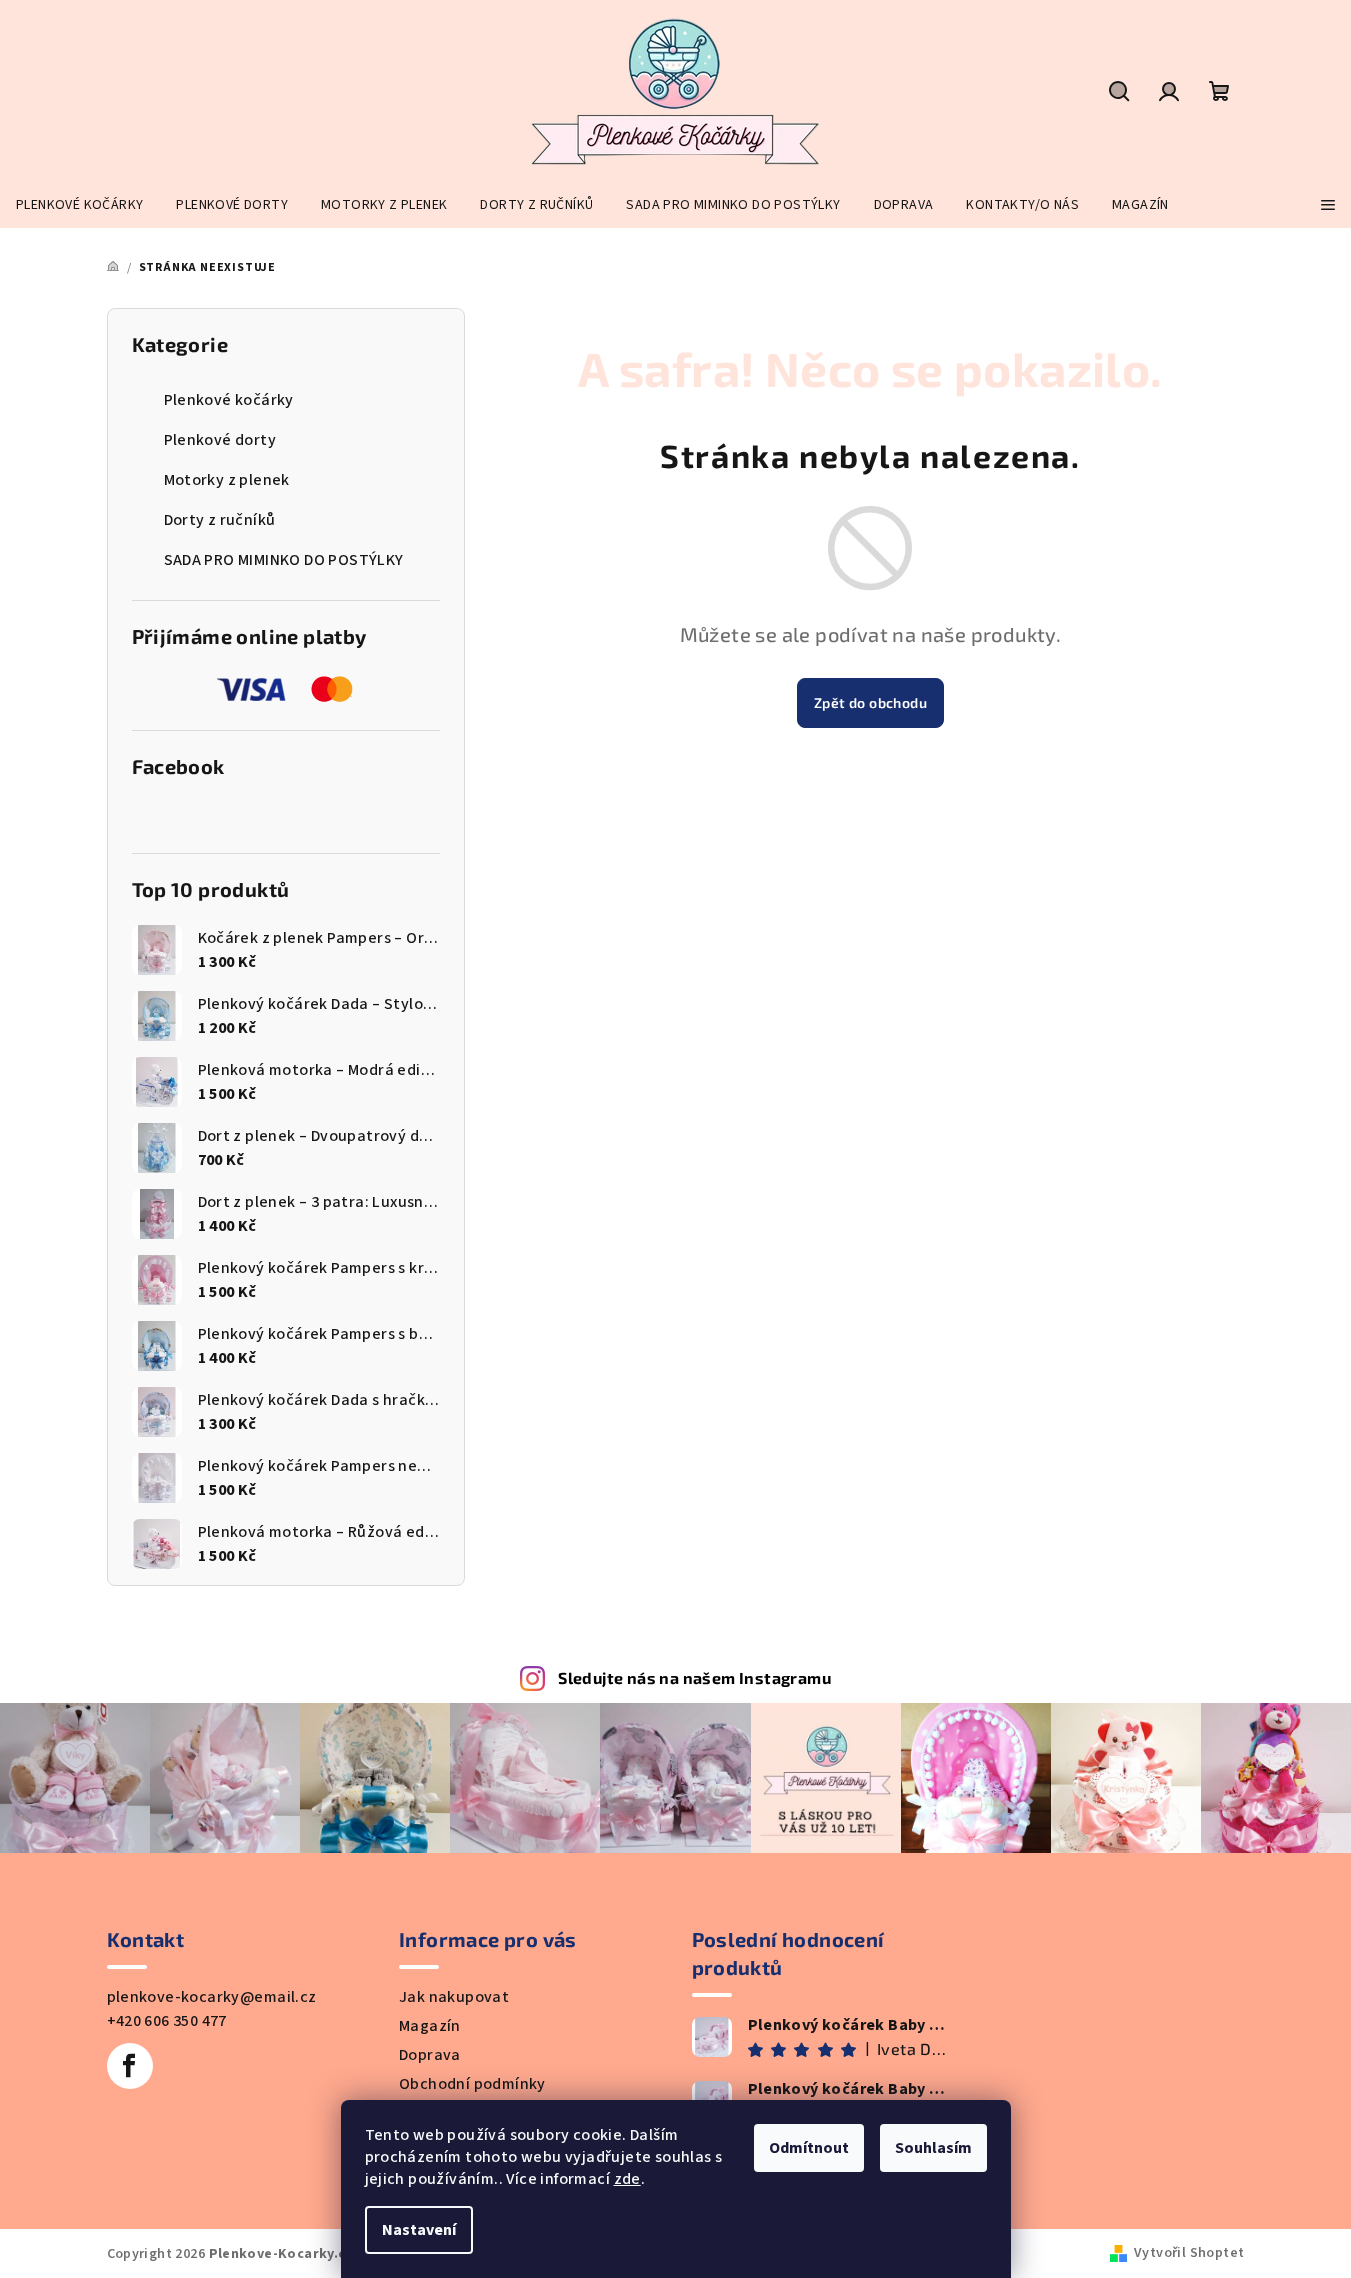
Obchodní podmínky (472, 2084)
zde (627, 2179)
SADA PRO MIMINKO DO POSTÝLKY (284, 560)
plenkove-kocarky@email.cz (212, 1997)
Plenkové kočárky (229, 400)
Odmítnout (809, 2148)
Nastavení (419, 2230)
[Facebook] (130, 2066)
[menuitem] (79, 205)
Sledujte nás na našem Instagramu (694, 1677)
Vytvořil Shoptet (1189, 2253)
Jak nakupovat (454, 1997)
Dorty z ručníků (220, 520)
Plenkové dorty (220, 440)
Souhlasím (933, 2148)
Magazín (430, 2026)
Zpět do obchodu (870, 702)
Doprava (430, 2055)
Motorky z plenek (227, 480)
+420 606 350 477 (167, 2021)
